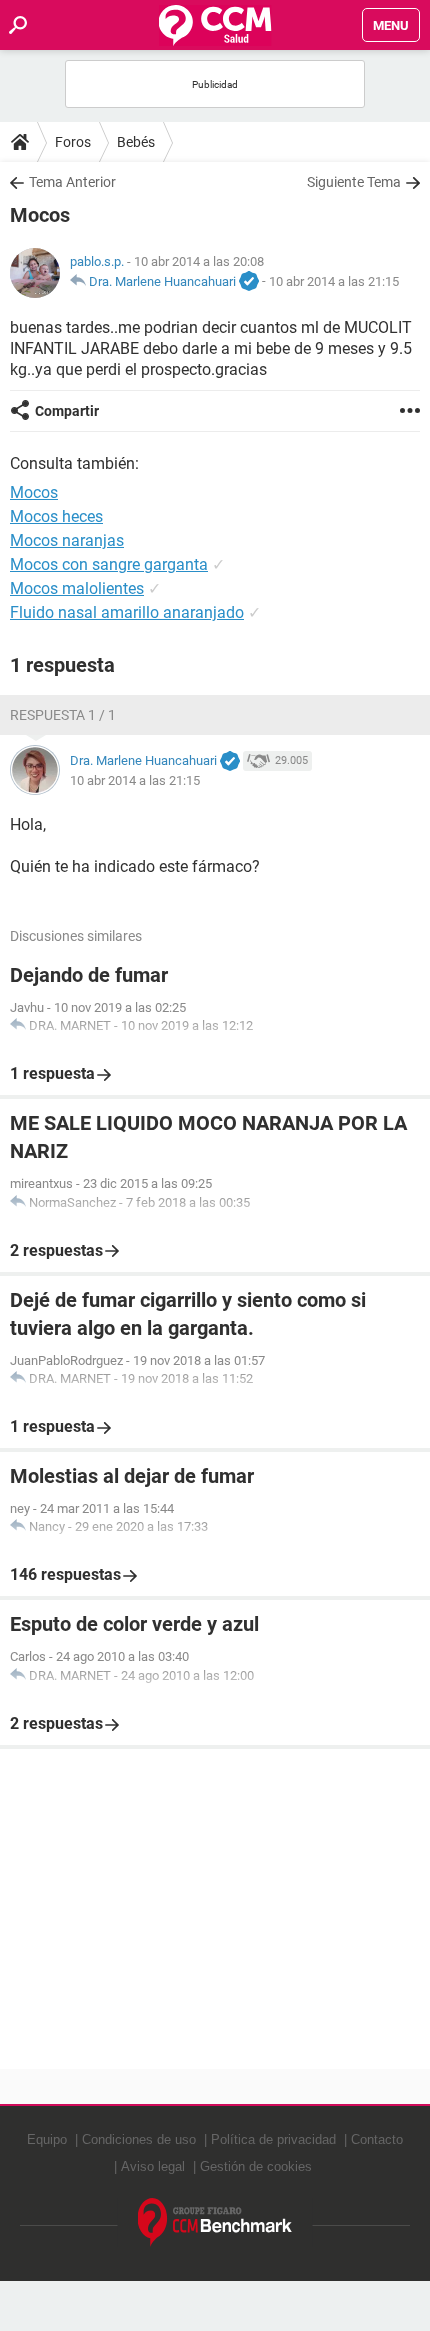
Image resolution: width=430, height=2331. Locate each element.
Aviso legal (153, 2166)
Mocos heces (56, 516)
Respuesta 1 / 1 (63, 715)
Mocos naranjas (67, 540)
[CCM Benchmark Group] (215, 2222)
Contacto (377, 2139)
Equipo (47, 2139)
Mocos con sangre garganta (109, 564)
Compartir (67, 411)
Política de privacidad (273, 2139)
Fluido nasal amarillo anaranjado (127, 612)
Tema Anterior (72, 182)
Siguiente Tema (354, 182)
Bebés (136, 142)
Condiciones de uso (139, 2139)
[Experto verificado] (249, 282)
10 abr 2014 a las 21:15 (334, 281)
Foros (73, 142)
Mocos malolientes (77, 588)
